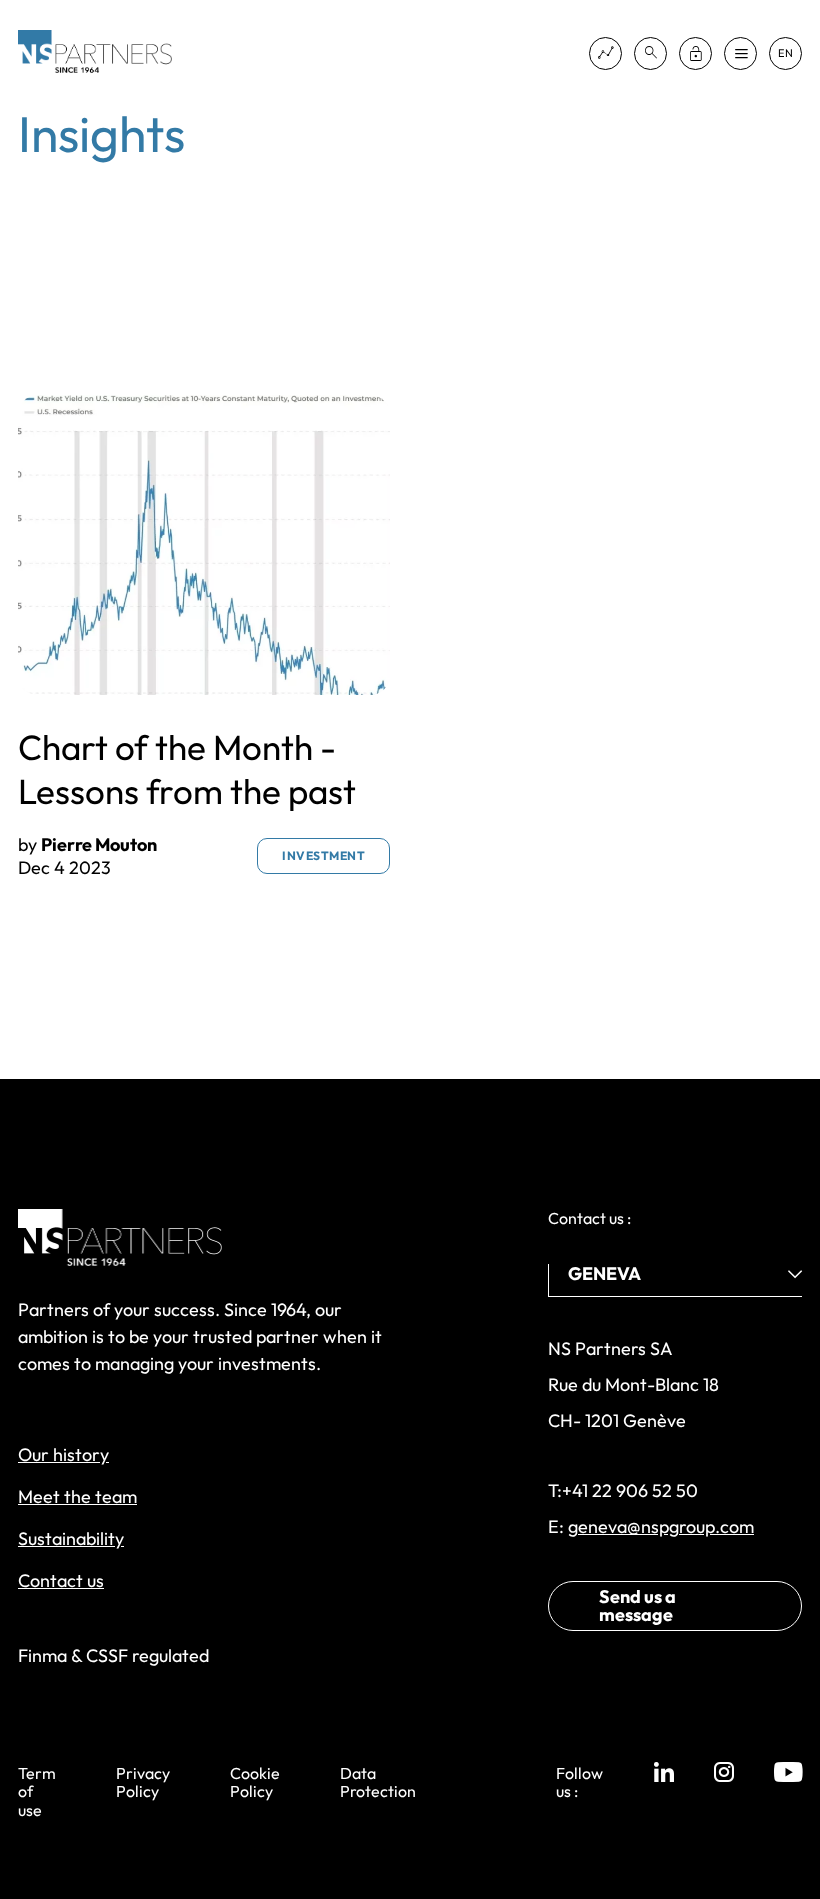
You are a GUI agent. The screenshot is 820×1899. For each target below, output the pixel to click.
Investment (323, 855)
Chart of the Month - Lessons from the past (187, 769)
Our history (63, 1454)
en (786, 53)
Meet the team (77, 1496)
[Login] (695, 53)
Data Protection (378, 1782)
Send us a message (637, 1605)
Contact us (61, 1580)
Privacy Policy (143, 1782)
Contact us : (589, 1218)
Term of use (37, 1791)
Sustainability (71, 1538)
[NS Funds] (605, 53)
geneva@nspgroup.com (661, 1526)
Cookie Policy (255, 1782)
